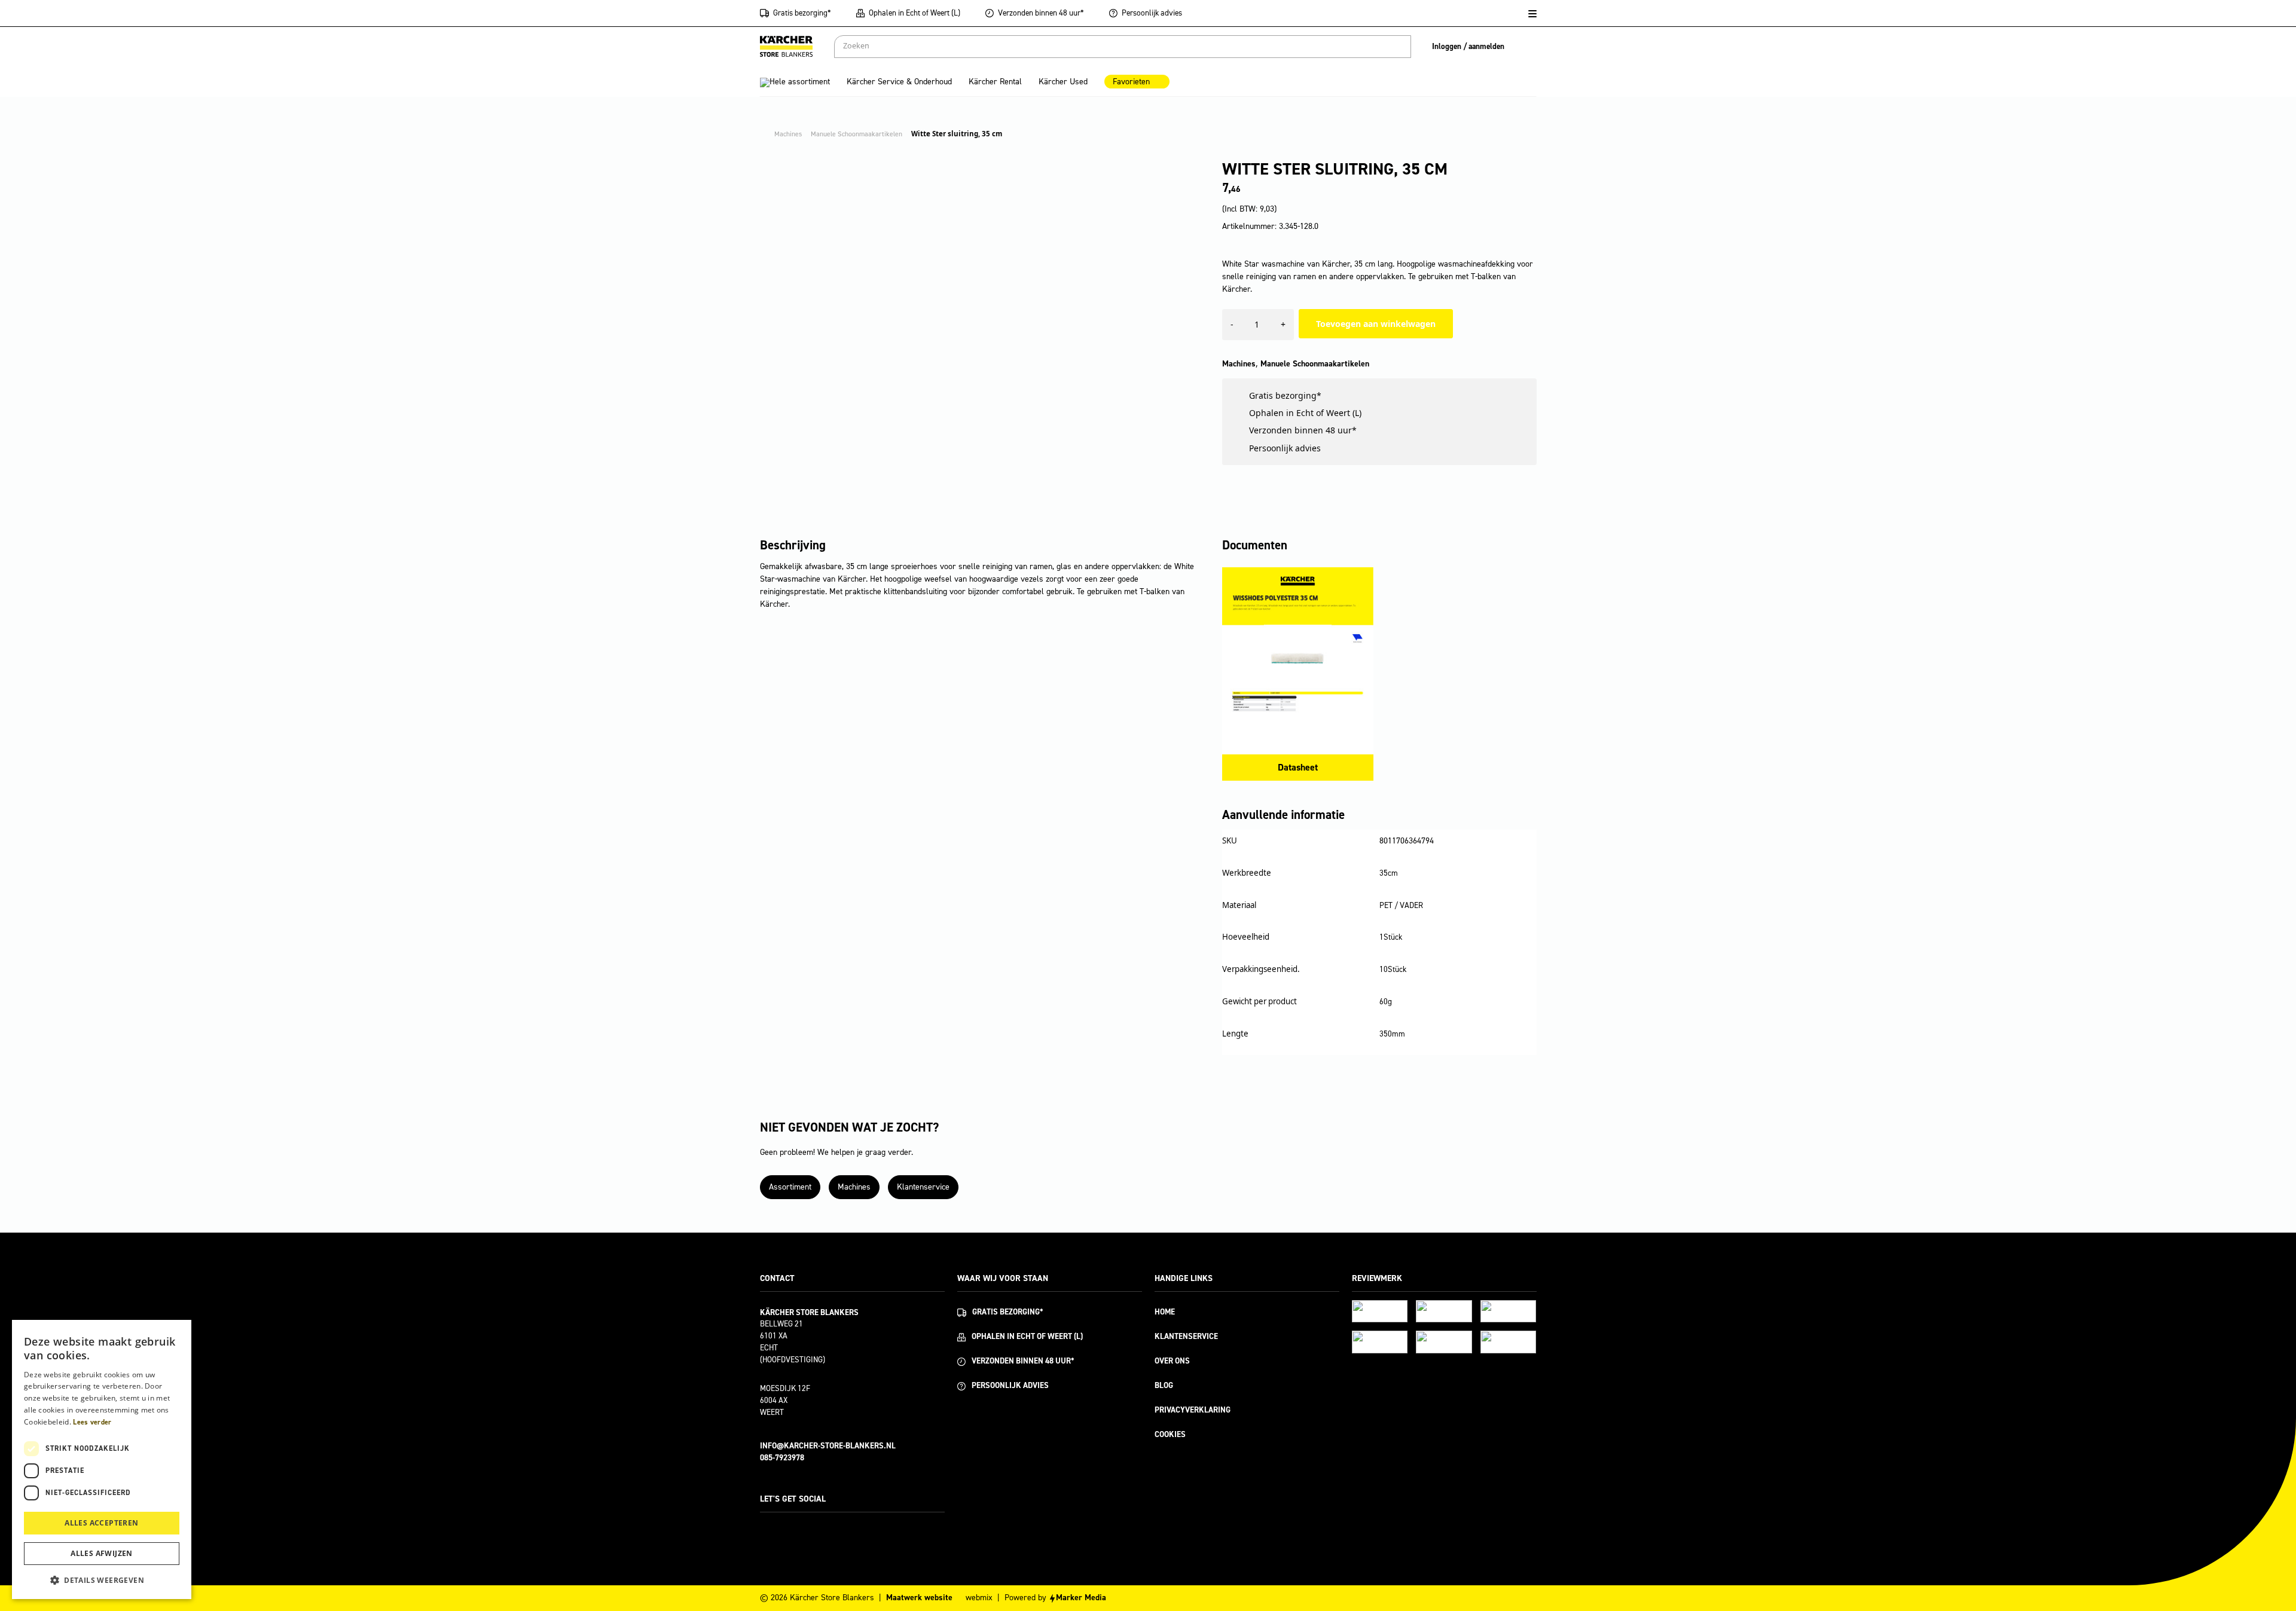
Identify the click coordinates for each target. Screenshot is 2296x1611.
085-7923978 (782, 1458)
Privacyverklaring (1193, 1410)
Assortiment (790, 1187)
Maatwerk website (919, 1598)
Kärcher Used (1063, 82)
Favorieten (1131, 82)
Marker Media (1081, 1598)
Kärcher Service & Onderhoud (899, 82)
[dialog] (102, 1459)
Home (1165, 1312)
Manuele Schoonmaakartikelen (1315, 364)
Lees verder (92, 1422)
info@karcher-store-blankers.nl (828, 1446)
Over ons (1172, 1361)
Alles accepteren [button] (101, 1523)
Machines (1239, 364)
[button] (102, 1580)
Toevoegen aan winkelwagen (1376, 324)
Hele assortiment (800, 82)
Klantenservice (923, 1187)
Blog (1164, 1385)
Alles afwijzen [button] (102, 1553)
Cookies (1170, 1434)
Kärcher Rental (995, 82)
